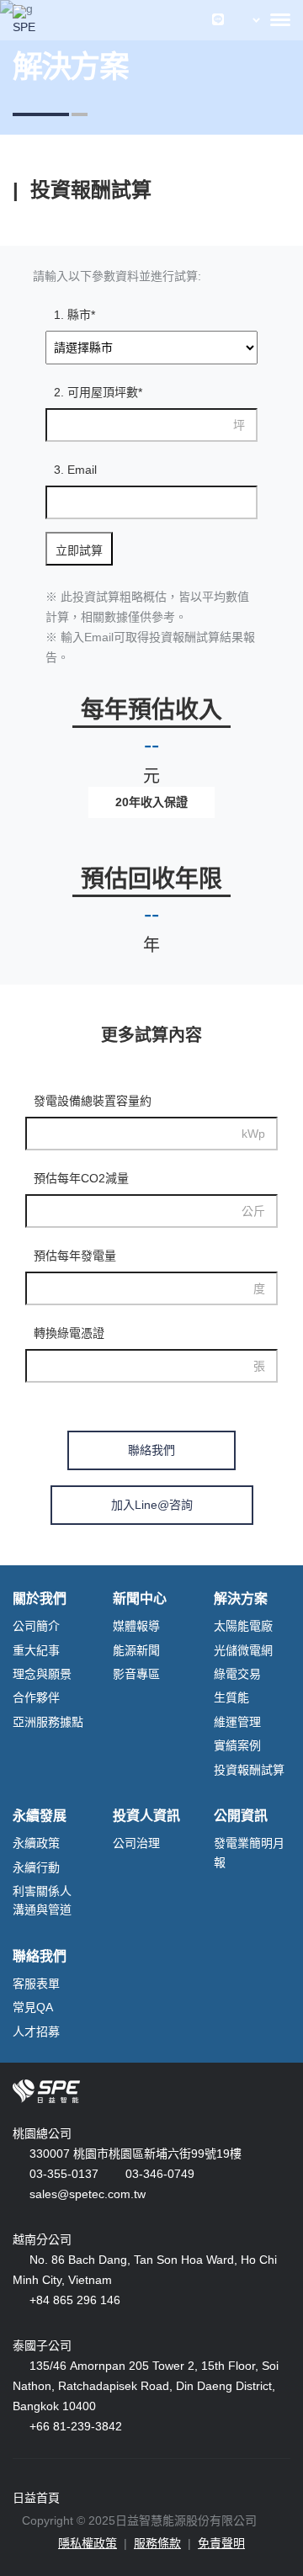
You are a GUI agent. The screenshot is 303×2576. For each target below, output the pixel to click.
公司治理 (136, 1843)
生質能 (231, 1697)
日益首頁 (36, 2498)
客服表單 (36, 1984)
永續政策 (36, 1843)
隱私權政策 (88, 2543)
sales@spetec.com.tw (88, 2194)
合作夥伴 (36, 1697)
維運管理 (237, 1722)
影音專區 (136, 1674)
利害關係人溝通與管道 (42, 1900)
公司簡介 (36, 1626)
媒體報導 (136, 1626)
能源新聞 (136, 1650)
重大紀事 (36, 1650)
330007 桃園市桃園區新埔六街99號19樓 (136, 2154)
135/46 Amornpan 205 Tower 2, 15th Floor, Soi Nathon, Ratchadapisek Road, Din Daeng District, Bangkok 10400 (146, 2386)
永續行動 (36, 1867)
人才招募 (36, 2032)
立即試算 (79, 550)
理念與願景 (42, 1674)
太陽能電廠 (243, 1626)
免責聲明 (221, 2543)
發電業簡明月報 (249, 1852)
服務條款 (157, 2543)
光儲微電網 (243, 1650)
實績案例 (237, 1745)
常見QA (33, 2007)
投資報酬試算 (249, 1770)
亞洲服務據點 (48, 1722)
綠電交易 (237, 1674)
